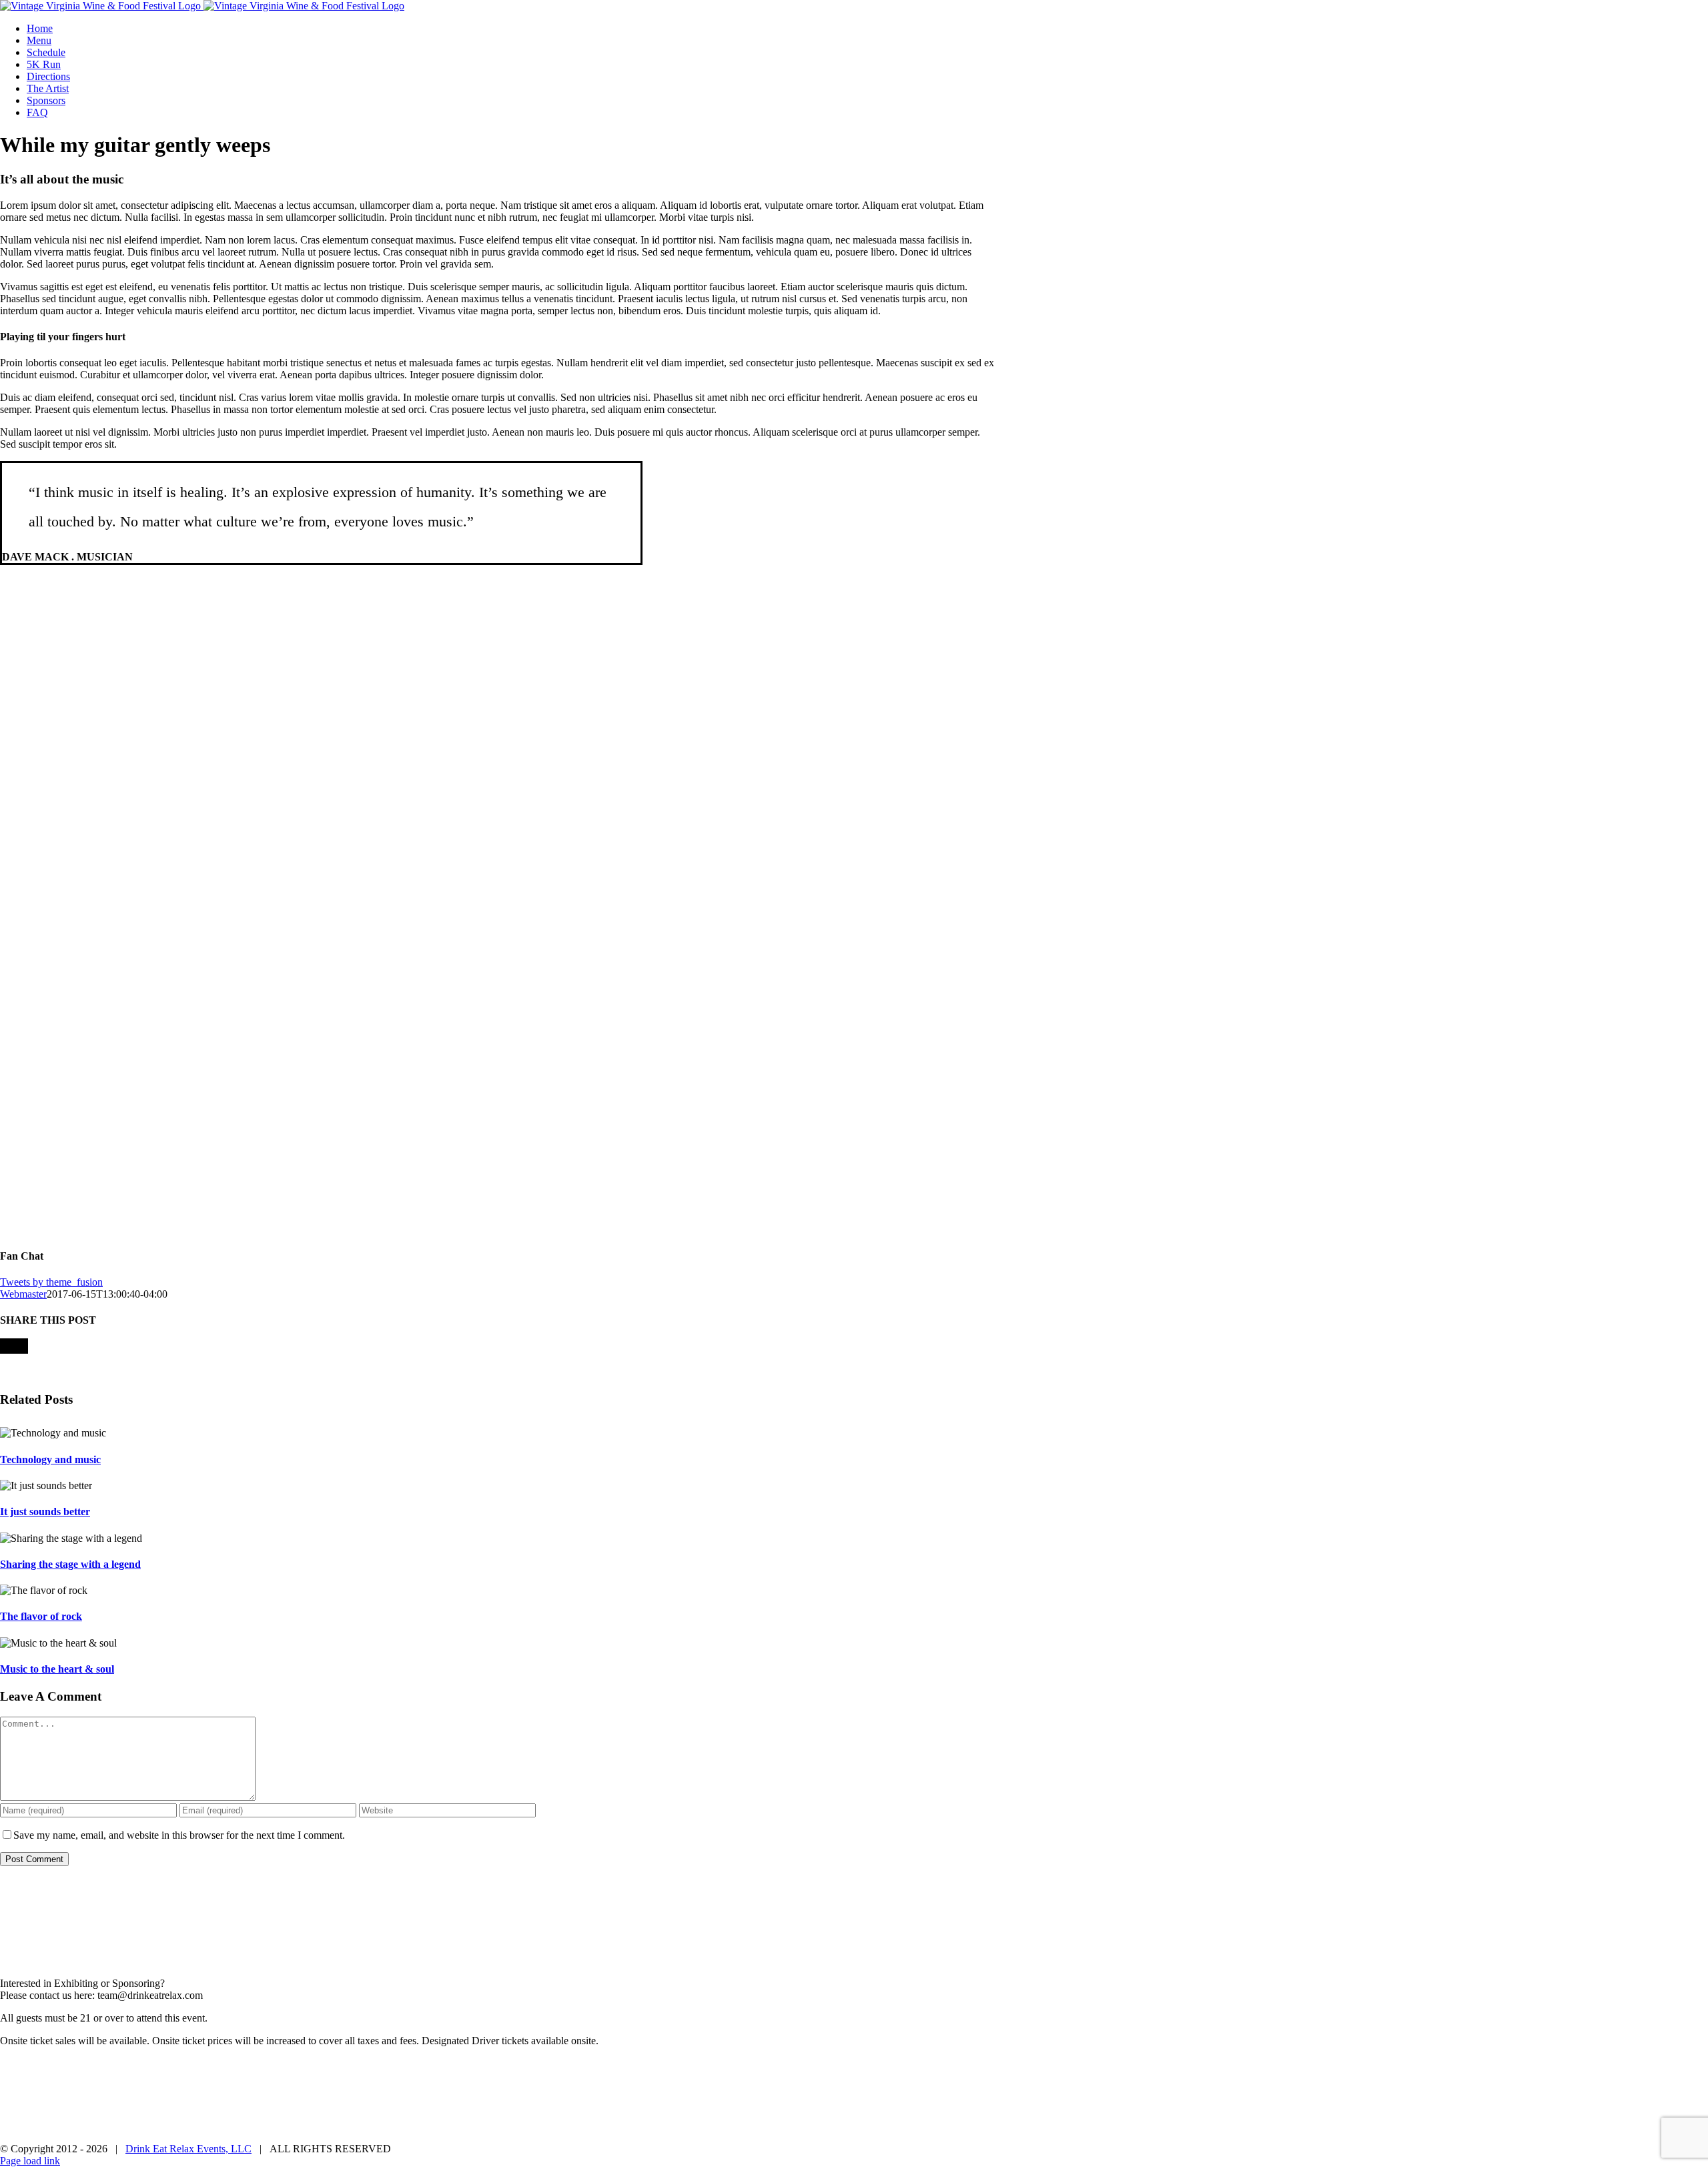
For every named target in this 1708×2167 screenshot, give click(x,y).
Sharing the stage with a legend (70, 1564)
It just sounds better (45, 1511)
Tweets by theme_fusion (51, 1282)
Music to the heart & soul (57, 1669)
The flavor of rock (41, 1616)
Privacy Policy (792, 2064)
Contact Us (949, 2064)
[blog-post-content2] (321, 1224)
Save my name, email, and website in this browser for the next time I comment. (179, 1835)
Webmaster (23, 1294)
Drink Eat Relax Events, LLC (188, 2149)
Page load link (30, 2161)
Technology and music (50, 1459)
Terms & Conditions (874, 2064)
